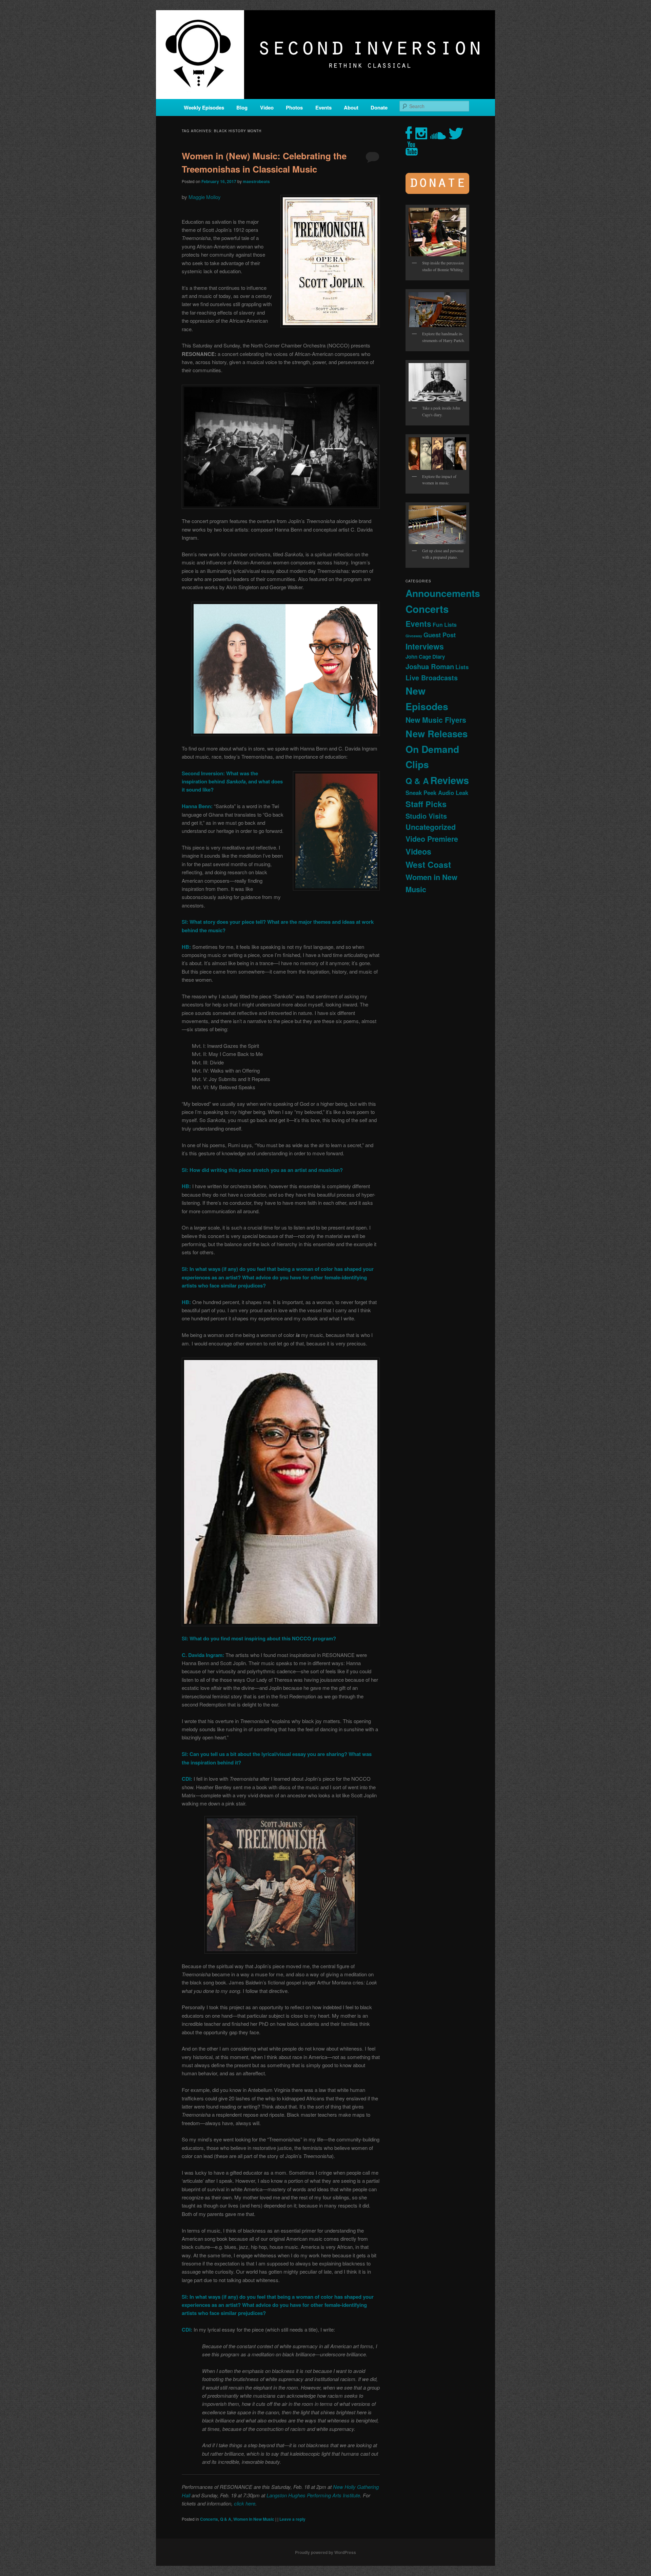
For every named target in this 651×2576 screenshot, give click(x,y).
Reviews (450, 780)
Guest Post (440, 635)
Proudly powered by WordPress (325, 2552)
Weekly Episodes (204, 107)
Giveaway (414, 636)
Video (267, 107)
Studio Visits (426, 816)
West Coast (428, 864)
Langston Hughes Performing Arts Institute (313, 2495)
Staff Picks (426, 804)
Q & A (226, 2519)
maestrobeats (256, 181)
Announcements (443, 593)
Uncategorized (431, 827)
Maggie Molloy (205, 197)
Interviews (425, 646)
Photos (294, 107)
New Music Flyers (436, 720)
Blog (242, 107)
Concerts (209, 2519)
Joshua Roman (430, 666)
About (351, 107)
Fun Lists (445, 625)
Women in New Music (254, 2519)
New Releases (437, 733)
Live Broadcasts (432, 678)
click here (245, 2503)
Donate (379, 107)
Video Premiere (432, 839)
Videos (418, 851)
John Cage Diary (425, 657)
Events (323, 107)
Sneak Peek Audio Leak (437, 793)
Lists (462, 667)
